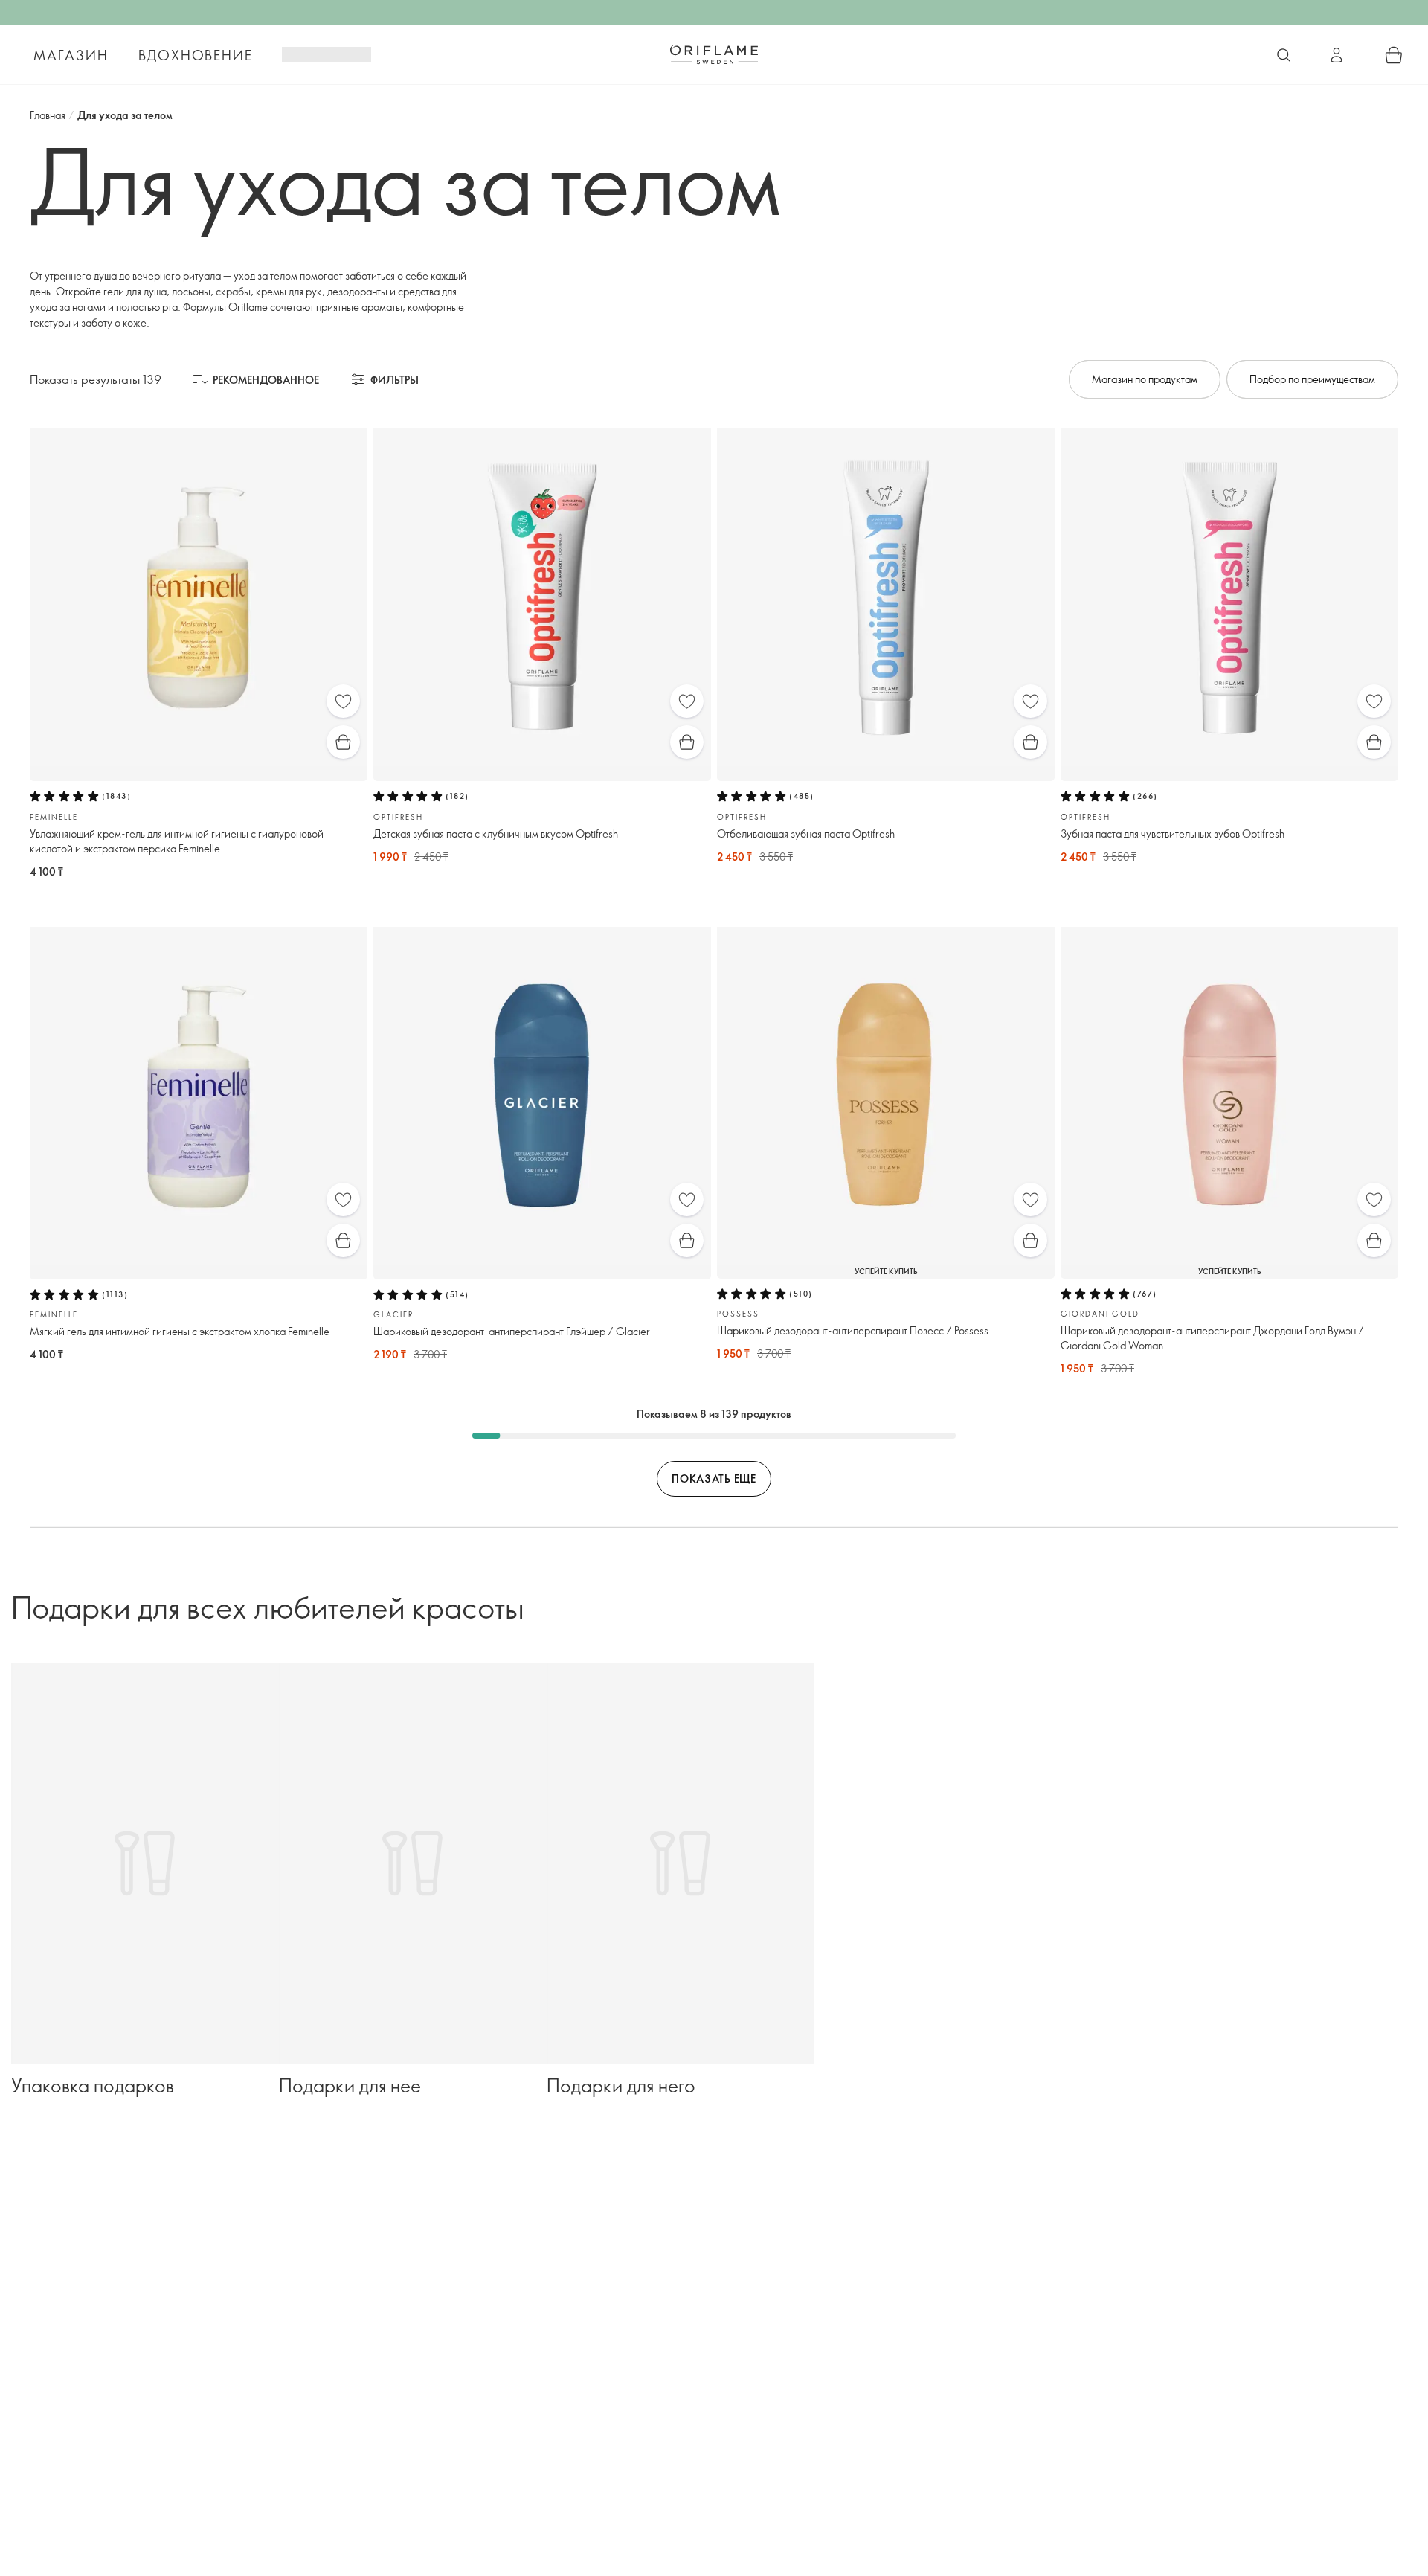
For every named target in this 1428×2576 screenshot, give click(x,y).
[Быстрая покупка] (343, 742)
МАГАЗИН (71, 55)
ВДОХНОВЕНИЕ (196, 55)
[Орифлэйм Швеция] (714, 54)
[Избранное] (343, 701)
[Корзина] (1394, 55)
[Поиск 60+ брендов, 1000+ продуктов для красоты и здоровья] (1284, 55)
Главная (48, 115)
